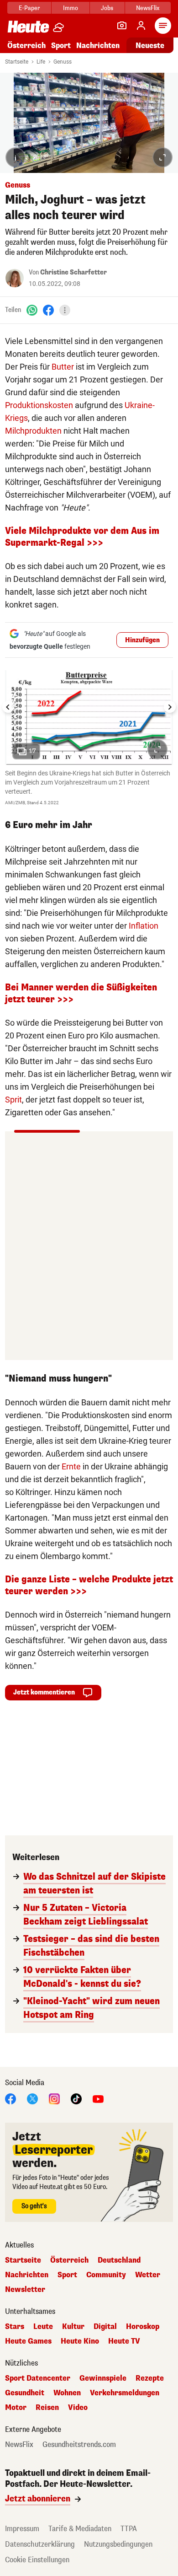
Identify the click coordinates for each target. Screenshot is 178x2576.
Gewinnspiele (103, 2378)
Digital (105, 2327)
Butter (63, 367)
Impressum (22, 2529)
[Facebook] (48, 310)
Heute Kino (80, 2341)
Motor (16, 2408)
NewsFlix (148, 8)
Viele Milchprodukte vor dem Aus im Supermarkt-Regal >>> (82, 537)
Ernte (71, 1466)
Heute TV (124, 2341)
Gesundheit (25, 2393)
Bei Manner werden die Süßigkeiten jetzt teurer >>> (81, 993)
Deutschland (119, 2260)
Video (78, 2408)
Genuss (63, 62)
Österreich (26, 46)
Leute (43, 2327)
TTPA (129, 2529)
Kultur (73, 2327)
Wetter (148, 2275)
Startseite (17, 62)
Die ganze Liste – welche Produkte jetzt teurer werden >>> (89, 1585)
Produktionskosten (39, 405)
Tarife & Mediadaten (80, 2529)
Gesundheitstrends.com (79, 2445)
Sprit (13, 1100)
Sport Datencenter (38, 2378)
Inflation (144, 926)
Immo (71, 8)
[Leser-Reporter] (122, 26)
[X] (32, 2099)
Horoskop (143, 2327)
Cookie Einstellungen (37, 2560)
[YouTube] (98, 2099)
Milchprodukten (33, 431)
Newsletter (25, 2290)
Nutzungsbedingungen (118, 2544)
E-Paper (29, 8)
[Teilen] (65, 310)
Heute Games (28, 2341)
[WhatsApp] (32, 310)
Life (41, 62)
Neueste (150, 46)
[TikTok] (76, 2099)
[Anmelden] (141, 26)
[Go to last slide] (8, 707)
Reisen (47, 2408)
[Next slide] (170, 707)
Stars (15, 2327)
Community (106, 2275)
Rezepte (150, 2378)
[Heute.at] (28, 26)
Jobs (107, 8)
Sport (61, 46)
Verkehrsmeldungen (125, 2393)
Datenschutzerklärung (40, 2544)
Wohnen (67, 2393)
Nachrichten (27, 2275)
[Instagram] (54, 2099)
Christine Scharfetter (73, 272)
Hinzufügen (142, 640)
